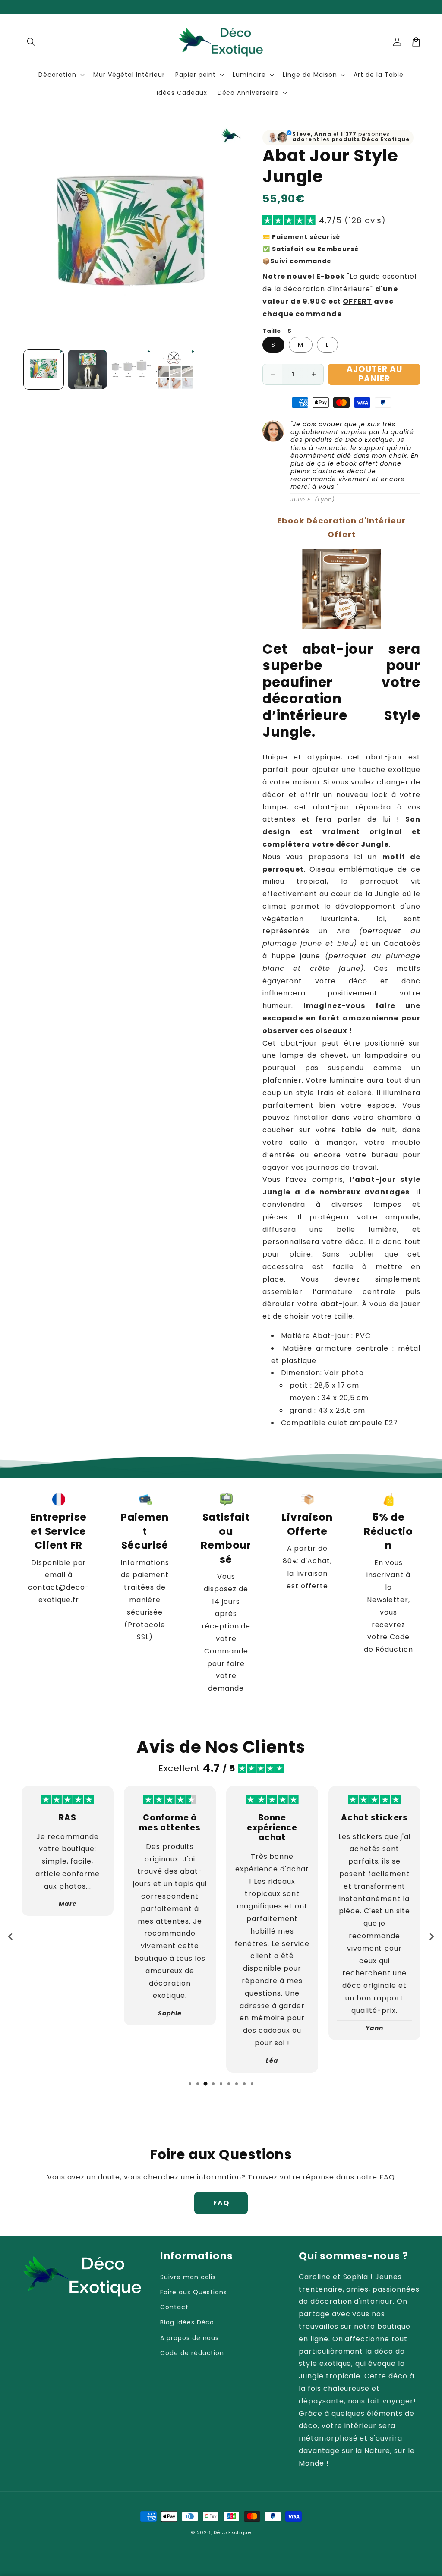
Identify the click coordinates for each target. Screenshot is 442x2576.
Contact (174, 2307)
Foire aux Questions (194, 2292)
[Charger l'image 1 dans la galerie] (44, 369)
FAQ (221, 2203)
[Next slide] (431, 1937)
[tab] (190, 2084)
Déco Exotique (232, 2532)
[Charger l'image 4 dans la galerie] (175, 369)
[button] (31, 42)
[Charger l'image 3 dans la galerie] (131, 369)
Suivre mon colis (188, 2277)
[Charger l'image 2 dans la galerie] (88, 369)
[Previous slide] (11, 1937)
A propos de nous (189, 2338)
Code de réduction (192, 2353)
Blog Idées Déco (187, 2322)
